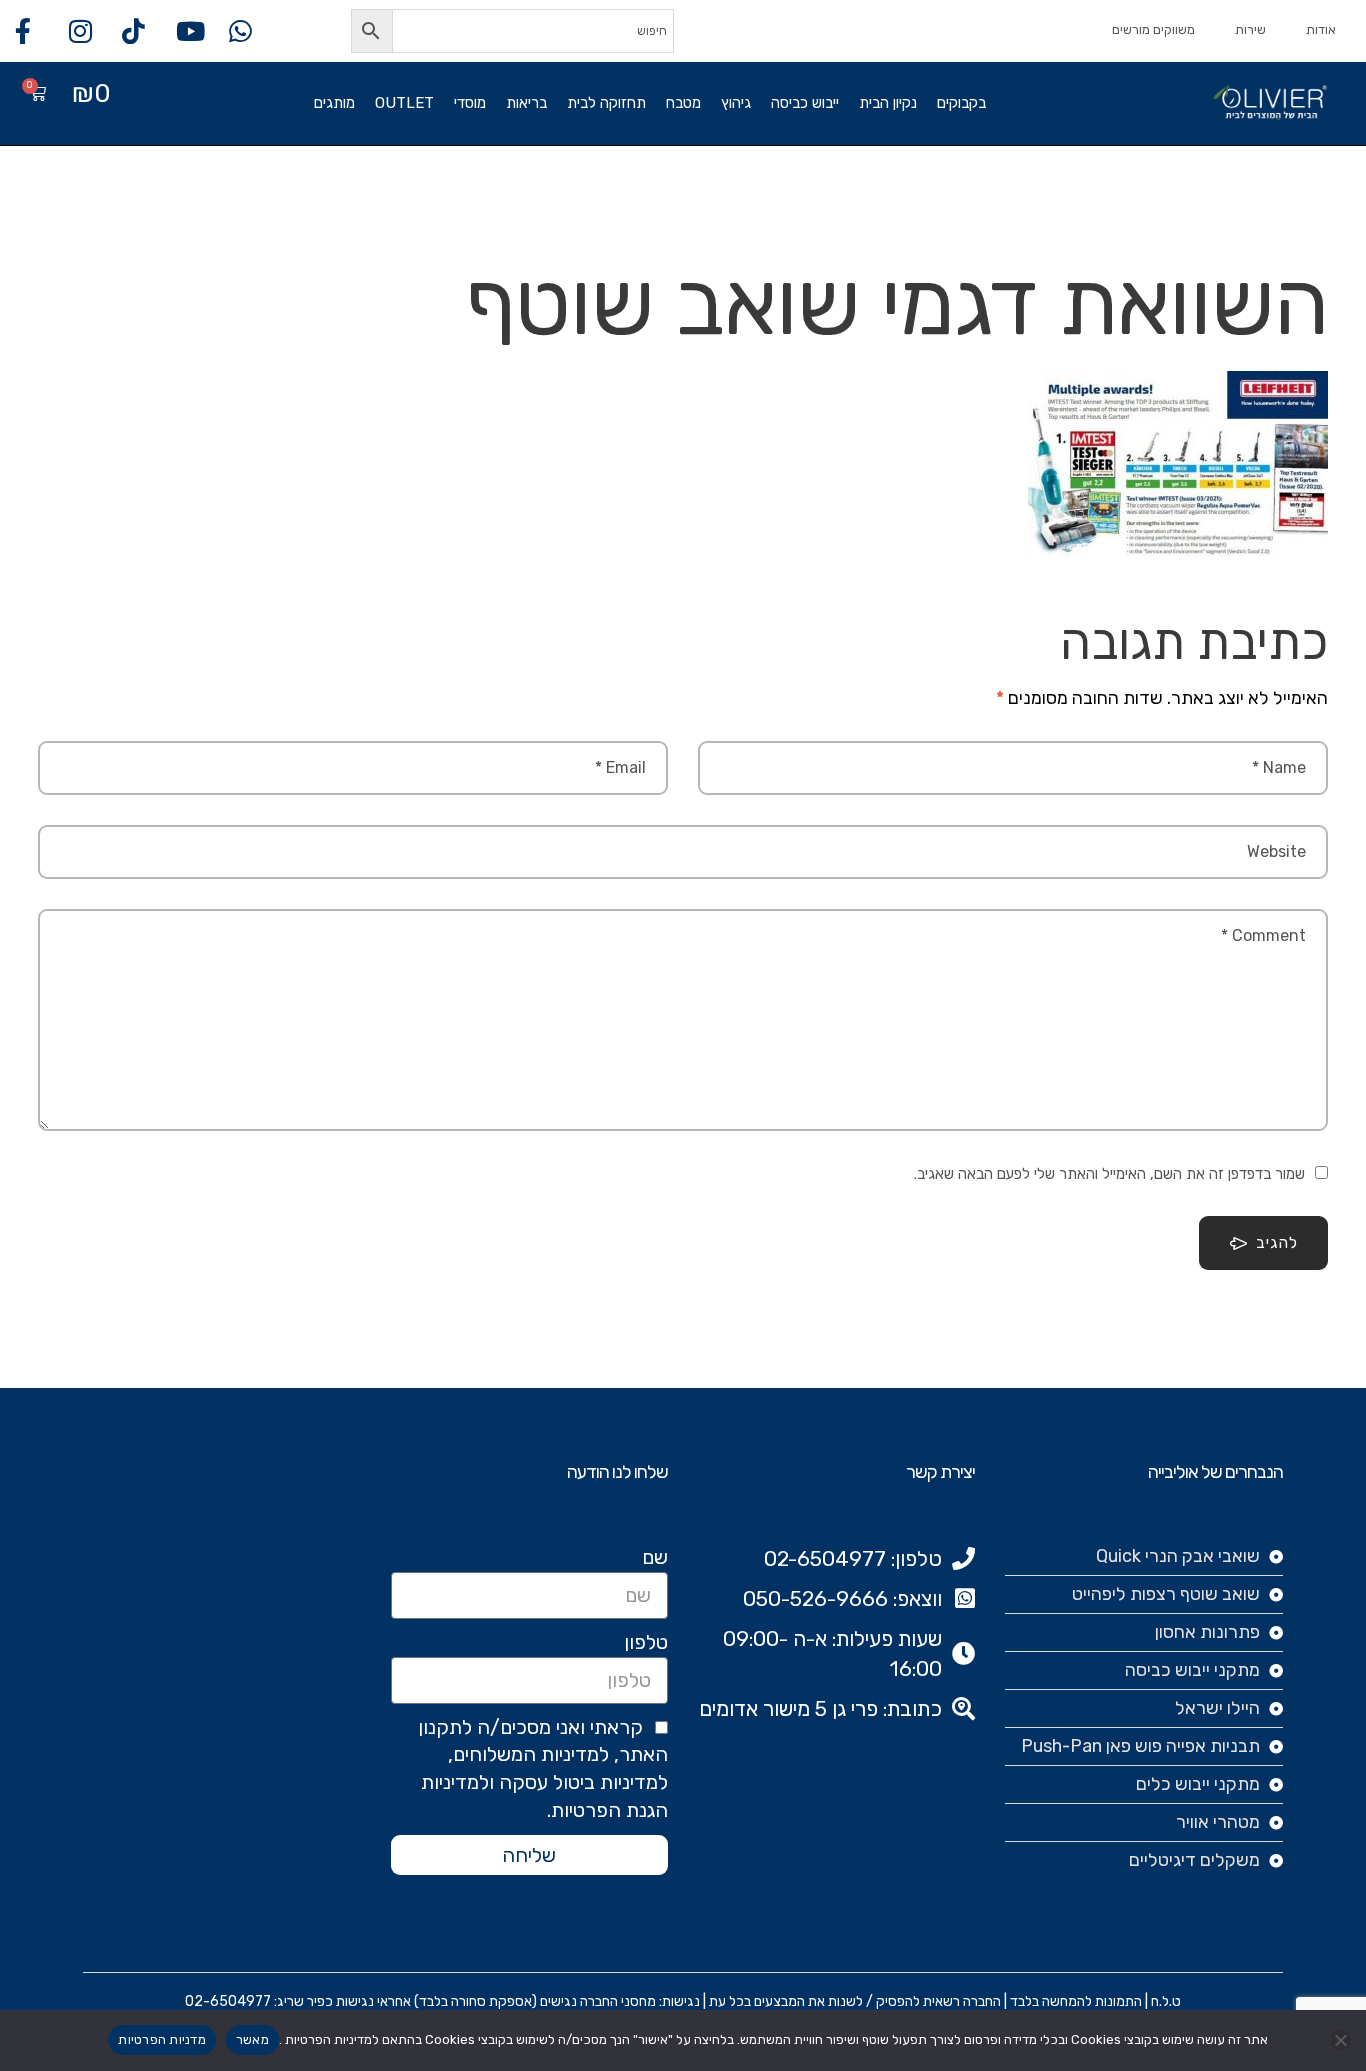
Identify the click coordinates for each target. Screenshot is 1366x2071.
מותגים (334, 103)
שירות (1250, 29)
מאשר (252, 2039)
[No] (1341, 2040)
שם (655, 1557)
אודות (1321, 29)
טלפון (646, 1642)
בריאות (526, 103)
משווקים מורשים (1153, 29)
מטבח (683, 103)
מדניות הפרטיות (162, 2039)
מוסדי (470, 103)
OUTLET (404, 103)
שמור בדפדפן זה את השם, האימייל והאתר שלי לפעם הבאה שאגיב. (1109, 1174)
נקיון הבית (888, 103)
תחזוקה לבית (606, 103)
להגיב (1277, 1242)
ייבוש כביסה (805, 103)
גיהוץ (736, 103)
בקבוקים (961, 103)
